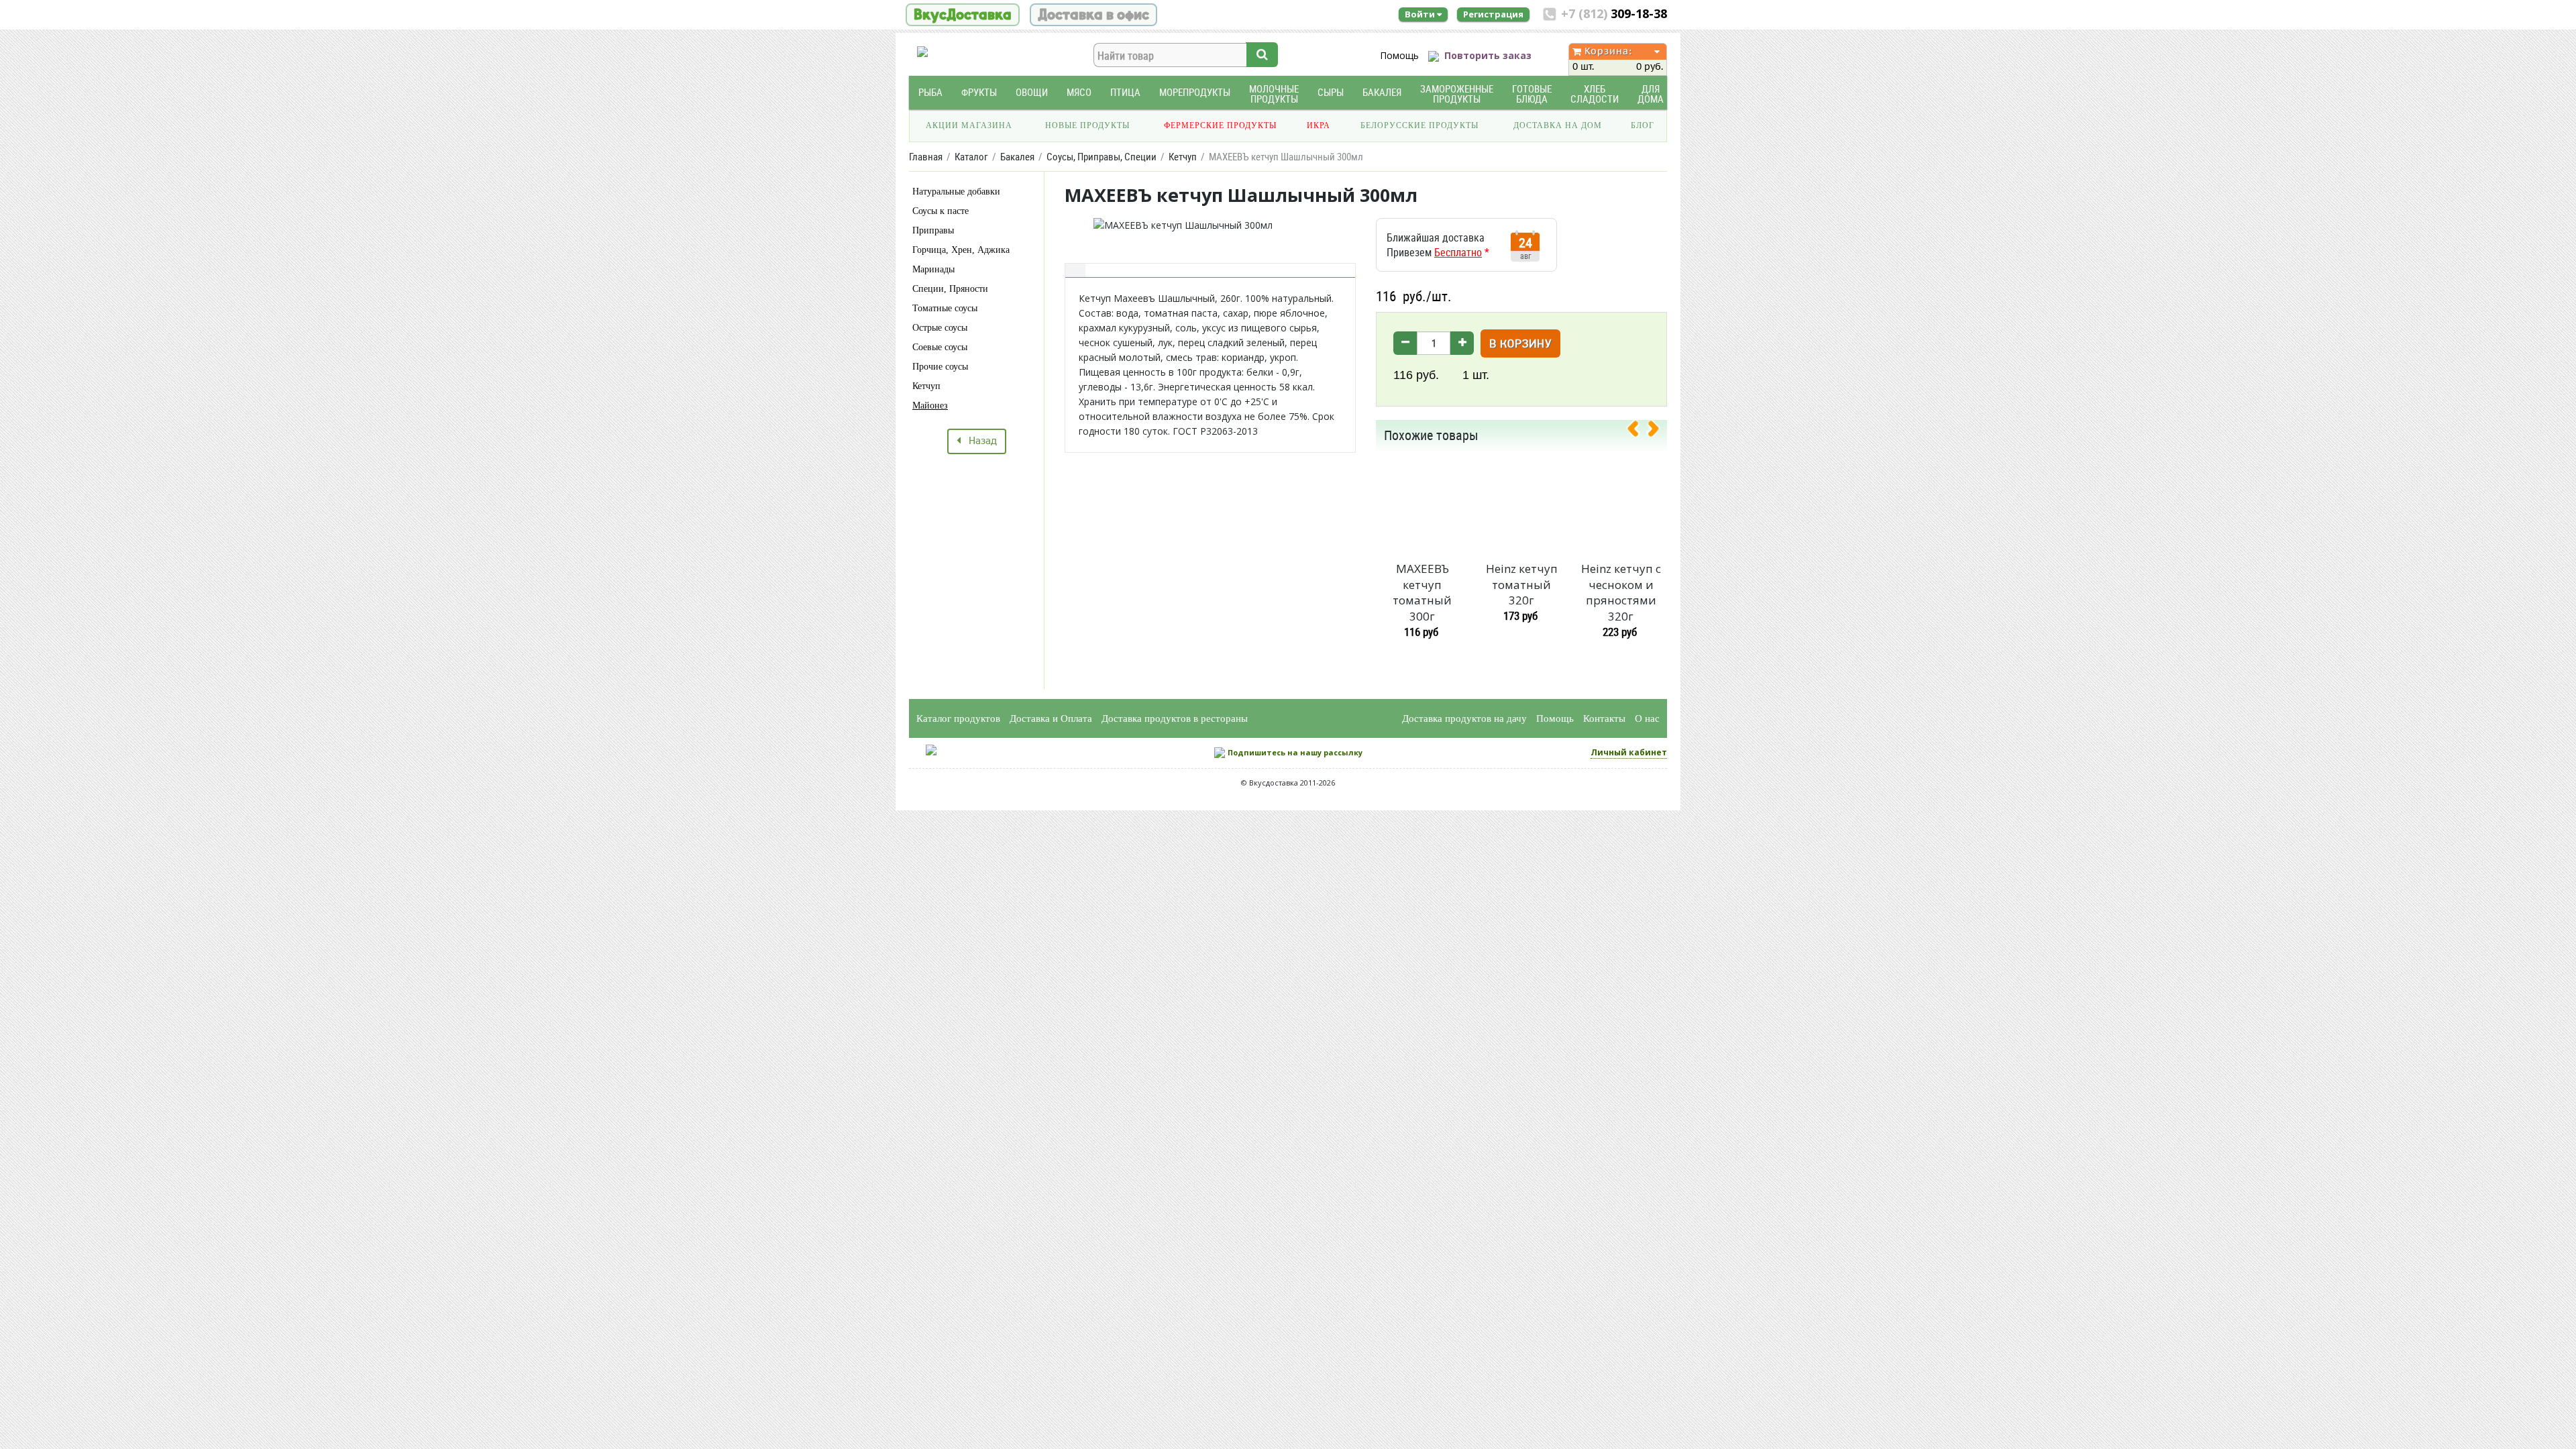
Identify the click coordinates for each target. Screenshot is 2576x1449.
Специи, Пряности (950, 289)
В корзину (1520, 344)
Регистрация (1493, 14)
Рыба (930, 92)
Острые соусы (940, 328)
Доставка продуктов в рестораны (1175, 718)
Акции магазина (969, 125)
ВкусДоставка (963, 15)
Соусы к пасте (941, 211)
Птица (1125, 92)
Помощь (1399, 55)
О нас (1647, 718)
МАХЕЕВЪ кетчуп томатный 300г (1422, 592)
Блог (1643, 125)
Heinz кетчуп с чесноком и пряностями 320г (1621, 592)
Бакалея (1382, 92)
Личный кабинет (1629, 752)
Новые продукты (1087, 125)
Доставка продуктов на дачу (1464, 718)
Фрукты (979, 92)
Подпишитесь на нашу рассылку (1295, 752)
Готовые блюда (1532, 94)
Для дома (1651, 94)
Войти (1421, 14)
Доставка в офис (1093, 15)
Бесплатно (1458, 252)
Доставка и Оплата (1051, 718)
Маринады (933, 269)
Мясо (1079, 92)
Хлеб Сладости (1595, 94)
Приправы (933, 230)
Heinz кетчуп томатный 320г (1522, 585)
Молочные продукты (1274, 94)
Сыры (1331, 92)
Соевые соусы (940, 347)
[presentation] (1638, 431)
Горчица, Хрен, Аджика (961, 250)
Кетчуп (926, 386)
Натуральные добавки (956, 192)
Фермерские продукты (1220, 125)
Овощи (1032, 92)
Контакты (1604, 718)
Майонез (930, 406)
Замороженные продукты (1457, 94)
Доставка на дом (1558, 125)
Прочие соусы (940, 367)
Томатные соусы (945, 308)
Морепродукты (1195, 92)
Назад (979, 441)
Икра (1319, 125)
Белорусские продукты (1419, 125)
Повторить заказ (1488, 55)
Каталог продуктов (958, 718)
